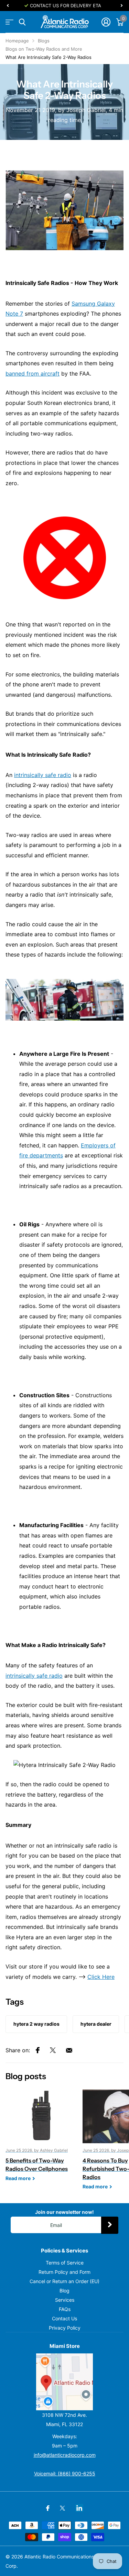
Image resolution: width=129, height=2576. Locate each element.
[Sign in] (106, 22)
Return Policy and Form (64, 2272)
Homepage (17, 41)
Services (65, 2300)
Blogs (44, 41)
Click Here (101, 1977)
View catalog (9, 22)
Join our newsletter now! (64, 2212)
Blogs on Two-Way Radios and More (44, 49)
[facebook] (48, 2508)
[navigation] (8, 6)
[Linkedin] (79, 2508)
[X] (62, 2508)
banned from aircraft (33, 374)
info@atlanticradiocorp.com (65, 2455)
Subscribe (110, 2225)
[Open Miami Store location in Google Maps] (64, 2382)
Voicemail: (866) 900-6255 (65, 2473)
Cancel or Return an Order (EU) (64, 2281)
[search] (22, 22)
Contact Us (64, 2318)
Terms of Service (65, 2263)
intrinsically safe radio (43, 775)
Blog (64, 2291)
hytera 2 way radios (36, 2024)
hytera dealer (96, 2024)
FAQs (65, 2309)
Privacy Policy (65, 2328)
